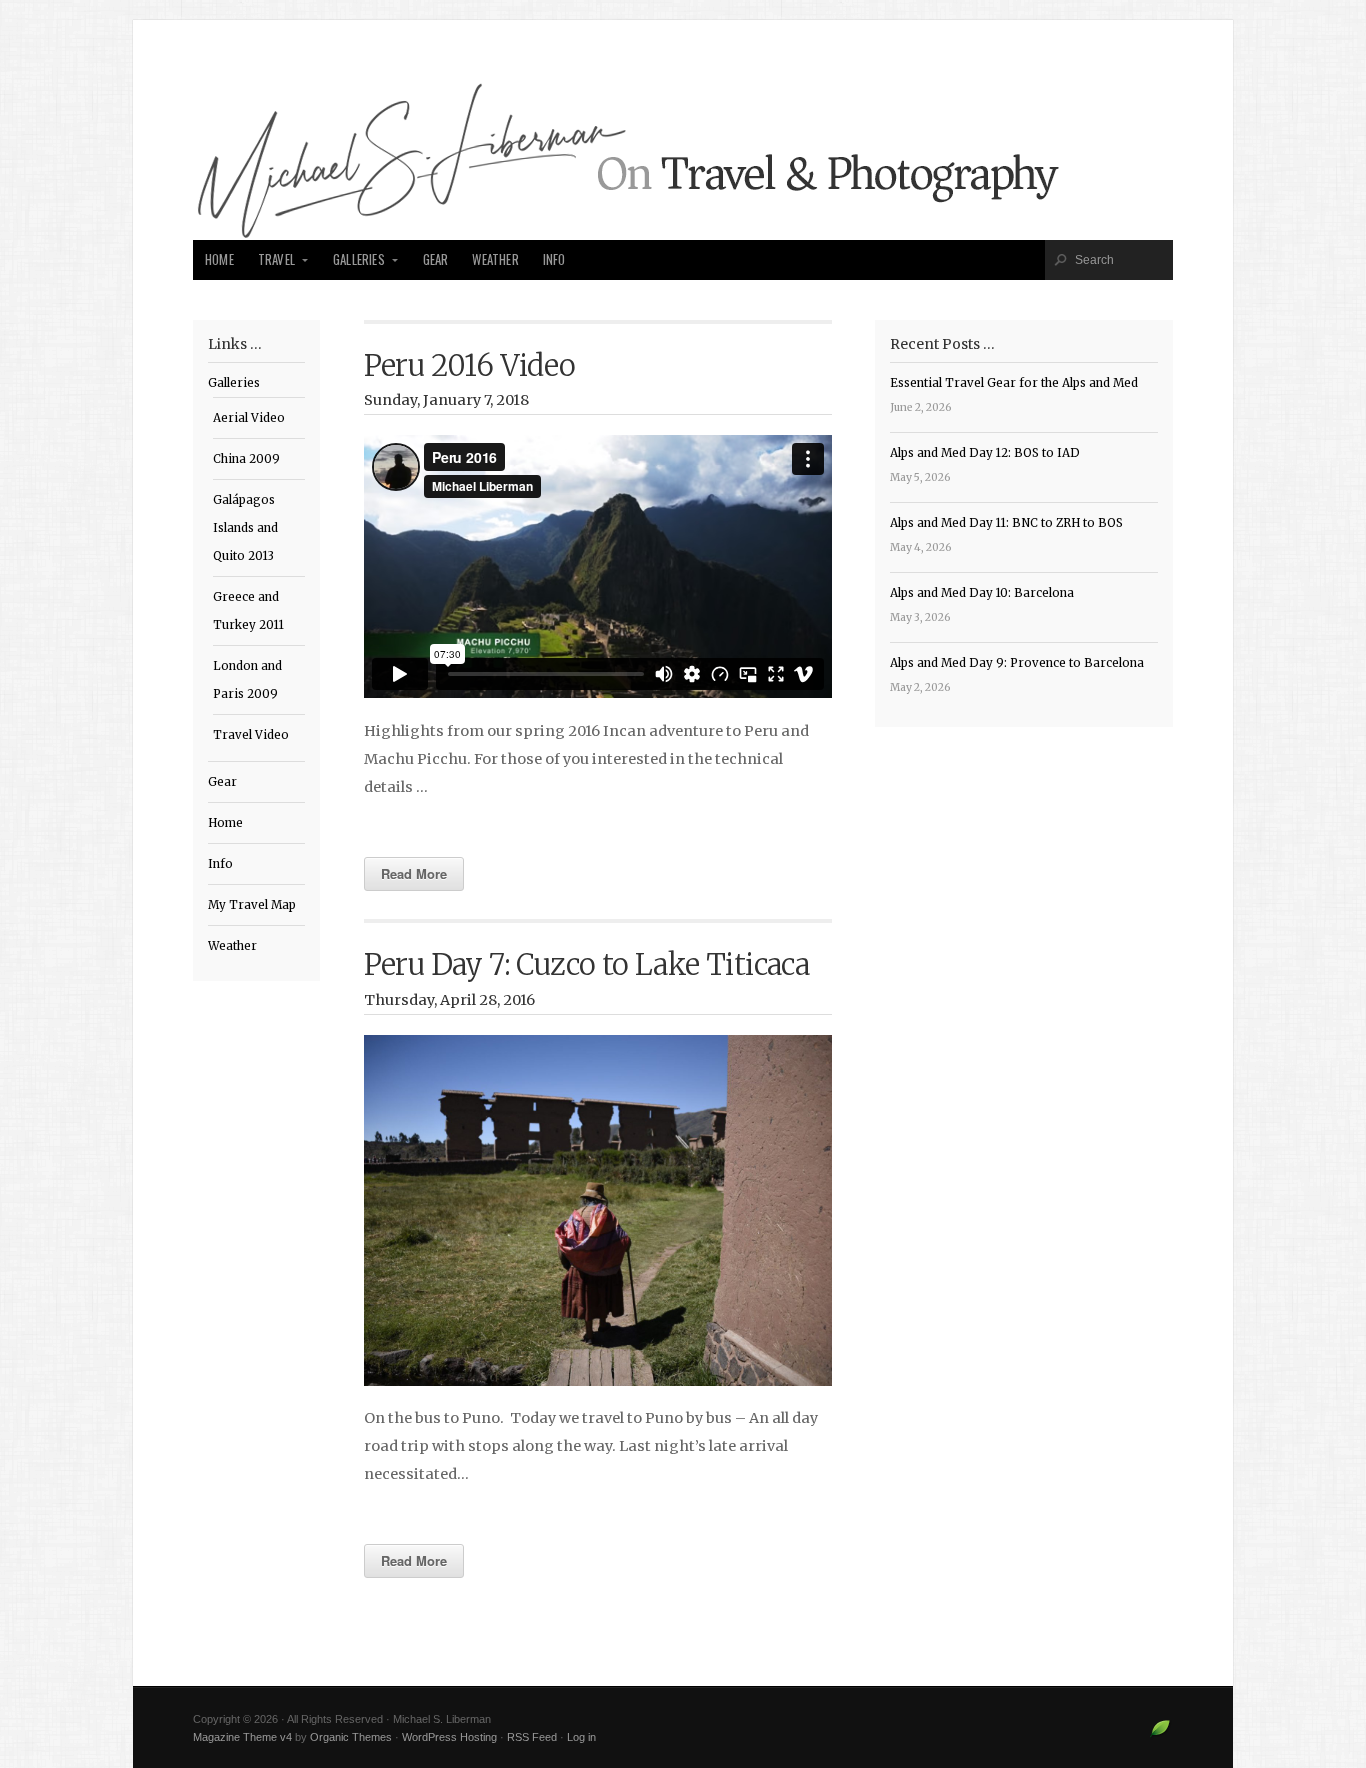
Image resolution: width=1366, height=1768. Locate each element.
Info (554, 259)
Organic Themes (351, 1737)
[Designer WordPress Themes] (1160, 1736)
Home (219, 259)
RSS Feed (532, 1737)
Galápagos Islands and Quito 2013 (245, 528)
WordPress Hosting (449, 1737)
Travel (276, 259)
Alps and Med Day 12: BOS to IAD (985, 453)
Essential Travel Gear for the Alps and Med (1014, 383)
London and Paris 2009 (247, 680)
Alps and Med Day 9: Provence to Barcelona (1017, 663)
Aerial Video (249, 418)
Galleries (359, 259)
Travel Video (251, 735)
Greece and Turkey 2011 (248, 611)
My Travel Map (252, 905)
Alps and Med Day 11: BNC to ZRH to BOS (1006, 523)
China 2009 (246, 459)
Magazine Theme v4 (242, 1737)
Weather (495, 259)
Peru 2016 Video (470, 366)
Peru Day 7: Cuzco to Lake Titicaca (587, 965)
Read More (414, 873)
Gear (436, 259)
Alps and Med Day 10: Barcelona (982, 593)
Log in (581, 1737)
